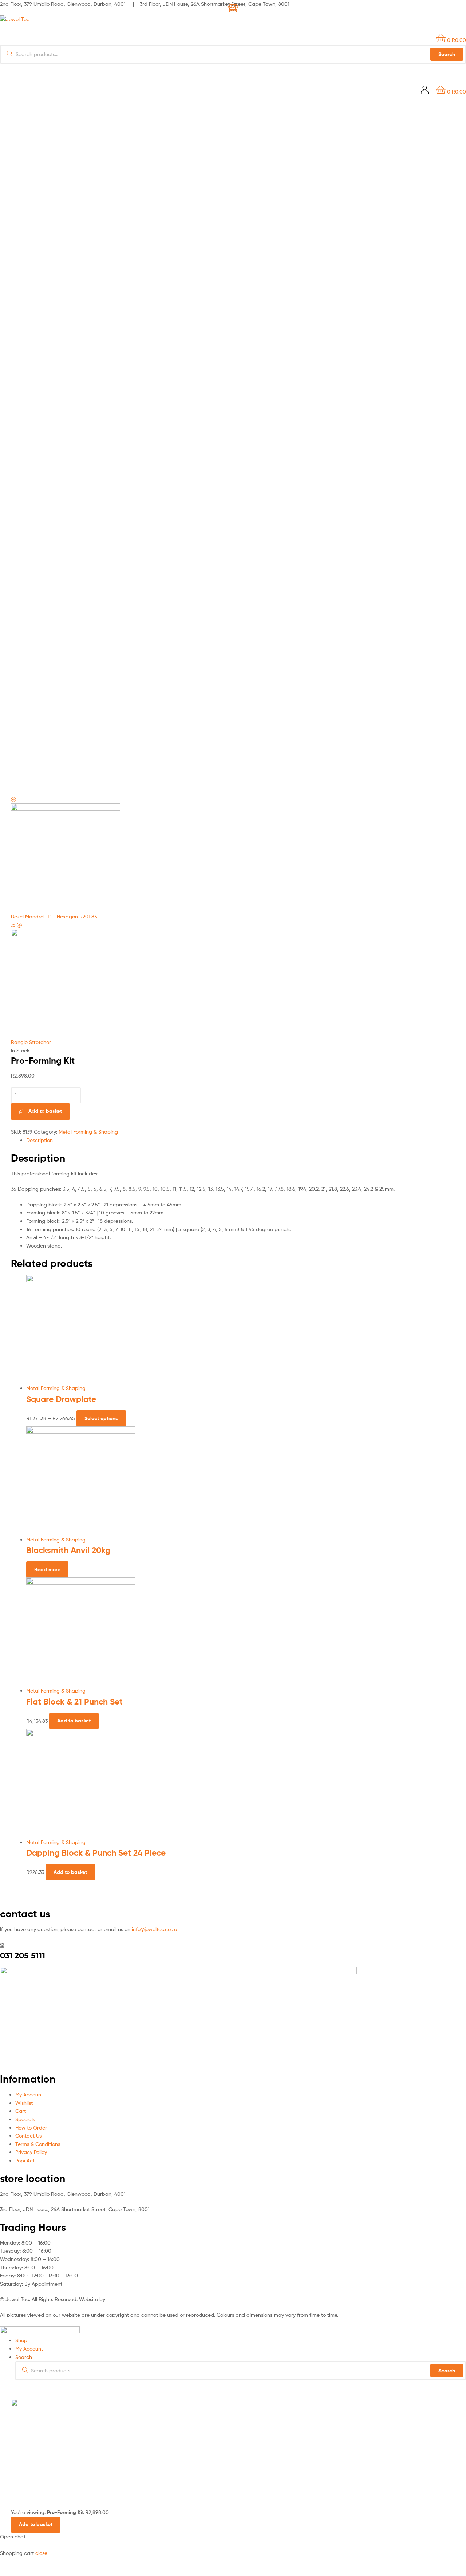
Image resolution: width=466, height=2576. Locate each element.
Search (447, 2371)
